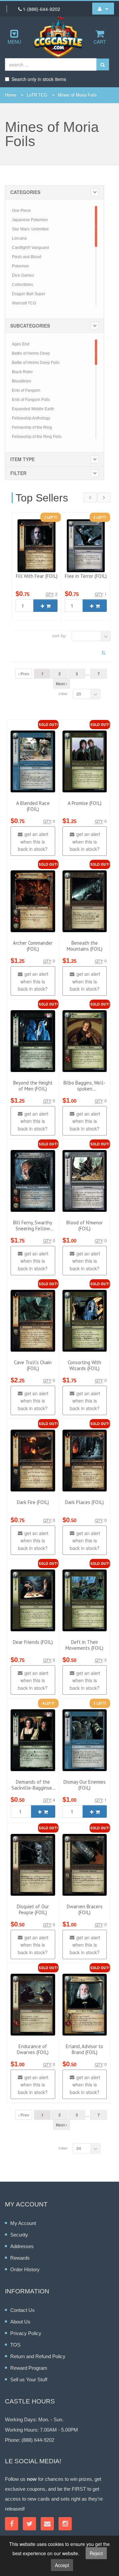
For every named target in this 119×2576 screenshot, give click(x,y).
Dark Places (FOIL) (84, 1502)
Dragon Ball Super (29, 294)
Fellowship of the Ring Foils (37, 437)
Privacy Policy (26, 2333)
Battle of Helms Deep (31, 353)
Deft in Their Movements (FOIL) (84, 1645)
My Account (23, 2223)
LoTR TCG (37, 95)
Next (61, 684)
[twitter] (29, 2524)
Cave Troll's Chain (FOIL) (33, 1365)
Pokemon (20, 266)
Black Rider (22, 372)
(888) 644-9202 (38, 2440)
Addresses (22, 2246)
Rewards (20, 2258)
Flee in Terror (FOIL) (86, 576)
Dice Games (23, 275)
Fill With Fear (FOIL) (37, 576)
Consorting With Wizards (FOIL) (84, 1365)
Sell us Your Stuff (29, 2379)
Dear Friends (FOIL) (33, 1642)
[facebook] (12, 2524)
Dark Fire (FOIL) (33, 1502)
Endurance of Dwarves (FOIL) (33, 2049)
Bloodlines (21, 381)
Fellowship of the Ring (32, 427)
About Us (20, 2322)
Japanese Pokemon (30, 220)
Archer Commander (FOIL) (33, 946)
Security (19, 2235)
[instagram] (65, 2524)
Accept (62, 2565)
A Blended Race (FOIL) (33, 806)
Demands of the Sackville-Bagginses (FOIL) (33, 1788)
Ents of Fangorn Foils (31, 400)
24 (79, 2148)
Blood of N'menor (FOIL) (85, 1226)
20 (79, 694)
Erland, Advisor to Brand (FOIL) (84, 2049)
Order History (25, 2269)
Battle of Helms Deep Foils (36, 363)
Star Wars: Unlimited (30, 229)
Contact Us (22, 2310)
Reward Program (29, 2368)
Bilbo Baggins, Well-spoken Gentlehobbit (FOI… (84, 1089)
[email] (47, 2524)
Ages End (21, 344)
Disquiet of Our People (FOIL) (33, 1909)
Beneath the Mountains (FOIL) (85, 946)
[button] (103, 9)
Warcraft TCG (24, 303)
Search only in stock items (39, 79)
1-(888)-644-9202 (41, 9)
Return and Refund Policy (38, 2356)
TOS (15, 2345)
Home (11, 95)
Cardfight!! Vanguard (30, 248)
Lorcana (19, 238)
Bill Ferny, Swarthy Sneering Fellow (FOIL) (33, 1229)
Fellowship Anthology (31, 418)
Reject (96, 2553)
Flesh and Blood (27, 257)
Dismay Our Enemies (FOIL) (85, 1785)
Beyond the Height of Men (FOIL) (33, 1086)
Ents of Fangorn (26, 390)
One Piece (21, 211)
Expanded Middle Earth (33, 409)
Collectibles (22, 285)
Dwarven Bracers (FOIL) (85, 1909)
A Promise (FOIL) (85, 803)
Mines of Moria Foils (77, 95)
